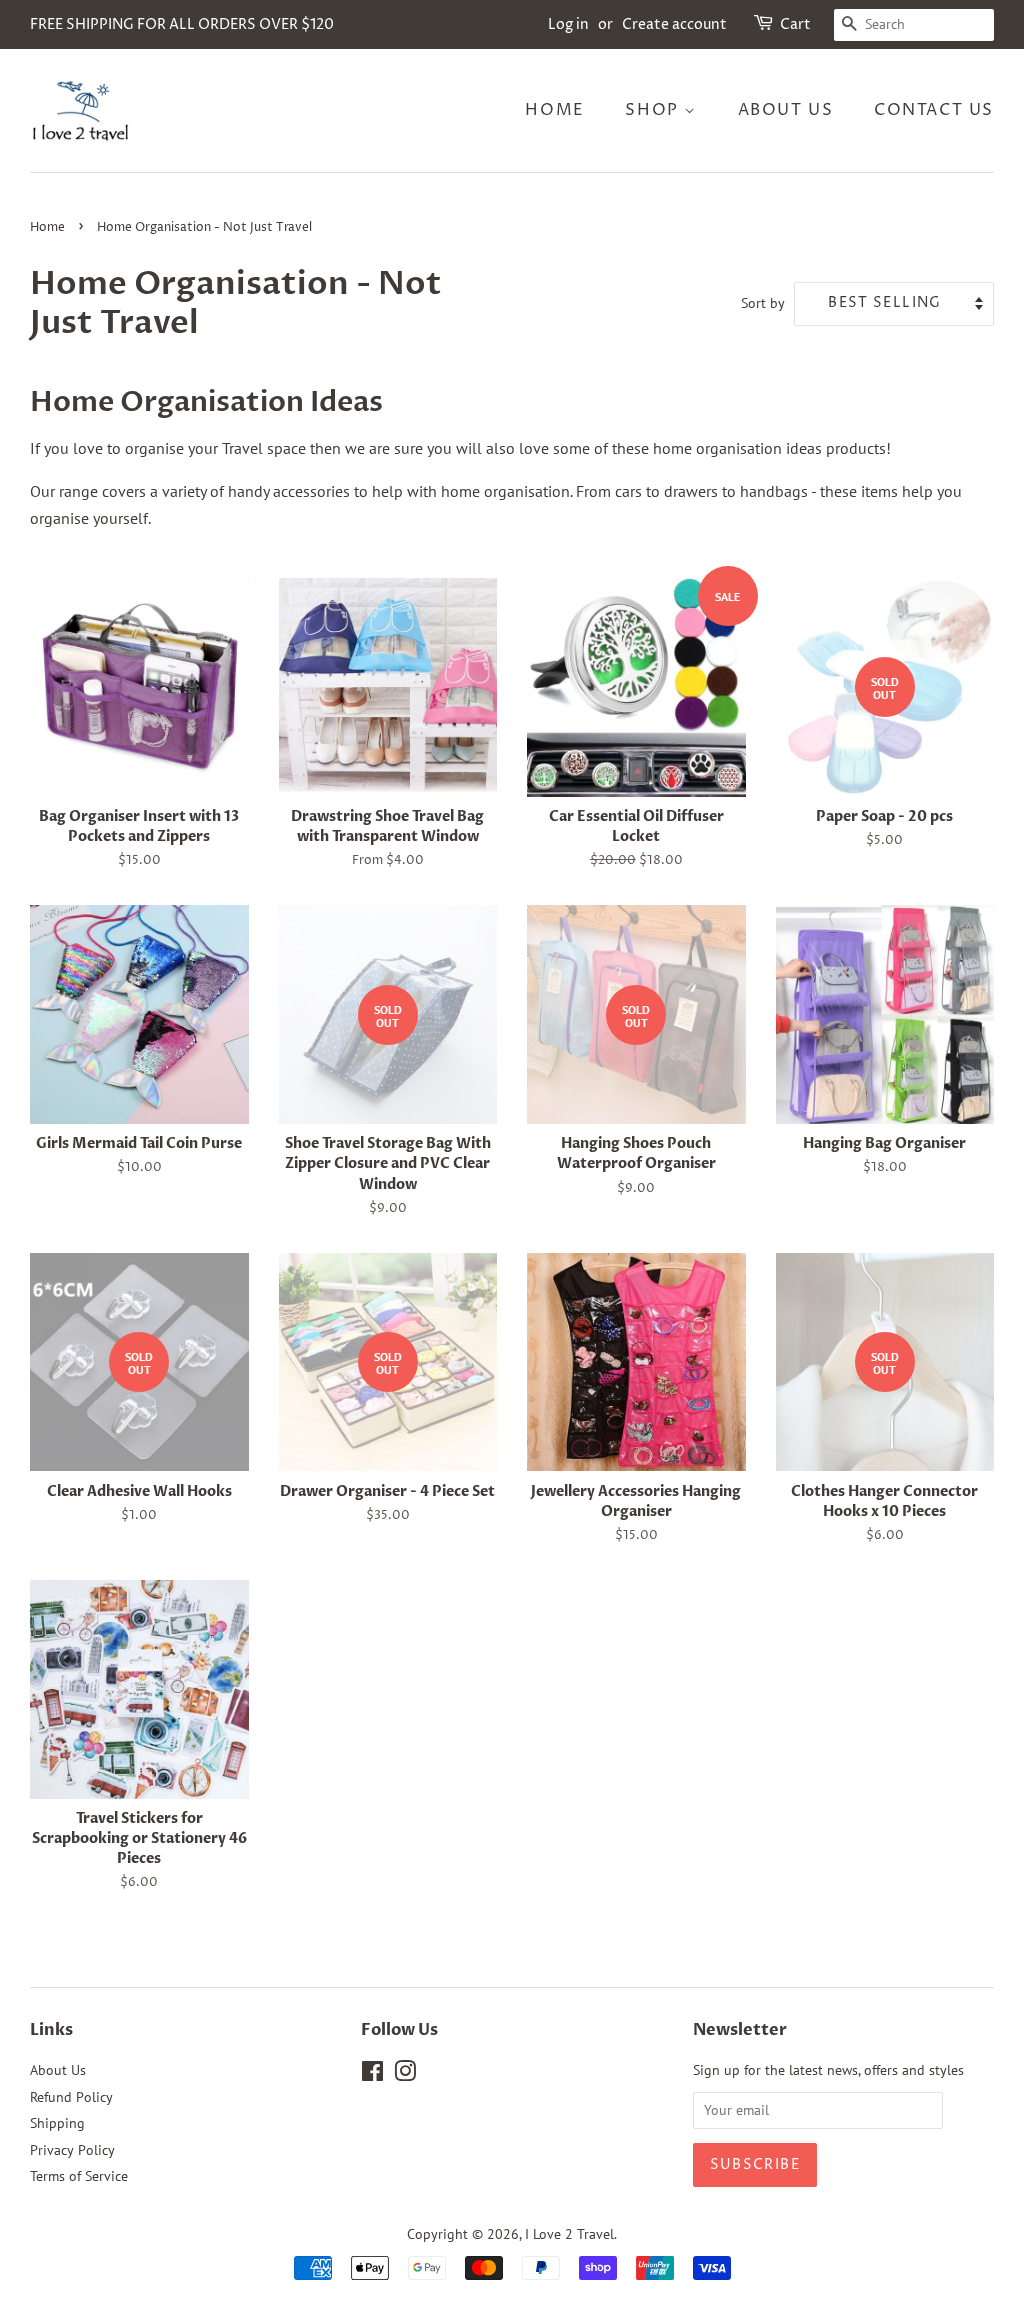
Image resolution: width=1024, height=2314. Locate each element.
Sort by (763, 302)
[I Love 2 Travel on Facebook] (372, 2075)
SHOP (654, 110)
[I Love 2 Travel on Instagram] (405, 2075)
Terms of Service (79, 2176)
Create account (674, 24)
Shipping (57, 2123)
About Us (786, 110)
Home (554, 110)
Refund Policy (71, 2097)
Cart (795, 24)
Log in (568, 24)
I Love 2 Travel (569, 2234)
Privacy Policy (72, 2150)
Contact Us (934, 110)
